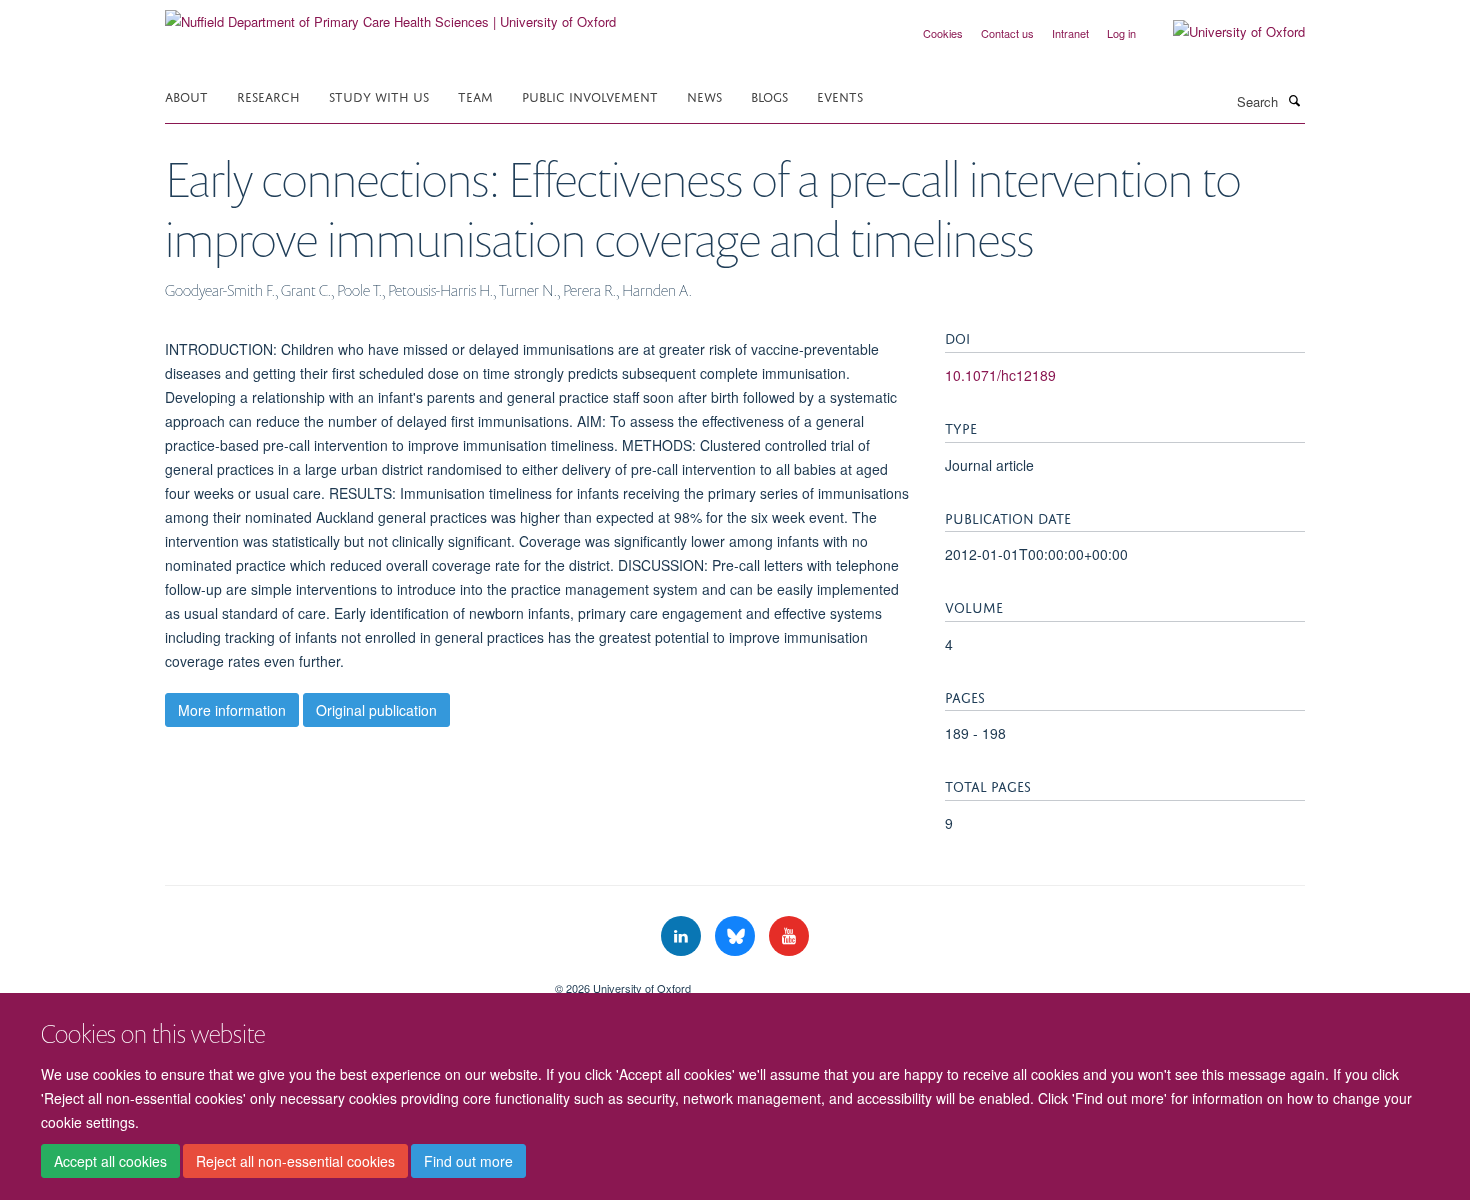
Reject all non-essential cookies (295, 1161)
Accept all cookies (110, 1161)
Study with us (379, 95)
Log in (1121, 33)
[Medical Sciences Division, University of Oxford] (345, 981)
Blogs (769, 95)
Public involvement (590, 95)
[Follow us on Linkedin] (683, 936)
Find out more (468, 1161)
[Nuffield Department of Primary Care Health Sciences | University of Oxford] (390, 14)
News (704, 95)
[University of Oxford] (1224, 32)
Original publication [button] (376, 710)
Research (268, 95)
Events (840, 95)
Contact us (1007, 33)
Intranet (1070, 33)
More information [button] (232, 710)
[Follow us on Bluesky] (737, 936)
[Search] (1294, 100)
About (186, 95)
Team (475, 95)
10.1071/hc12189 (1000, 375)
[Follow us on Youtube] (789, 936)
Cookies (943, 33)
